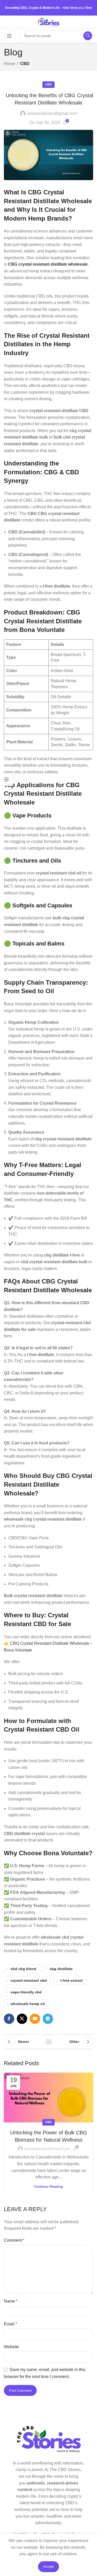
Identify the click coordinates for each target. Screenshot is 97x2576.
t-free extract (72, 1980)
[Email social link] (35, 2019)
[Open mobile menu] (9, 36)
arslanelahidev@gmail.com (52, 113)
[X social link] (22, 2019)
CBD (25, 64)
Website (11, 2347)
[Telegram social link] (48, 2019)
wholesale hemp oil (28, 2004)
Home (9, 64)
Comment (14, 2240)
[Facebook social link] (9, 2019)
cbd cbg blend (23, 1969)
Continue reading (48, 2187)
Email (10, 2324)
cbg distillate (61, 1969)
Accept (48, 2567)
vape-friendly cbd (26, 1992)
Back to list (49, 2042)
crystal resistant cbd (29, 1980)
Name (11, 2301)
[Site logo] (48, 22)
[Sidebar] (6, 779)
